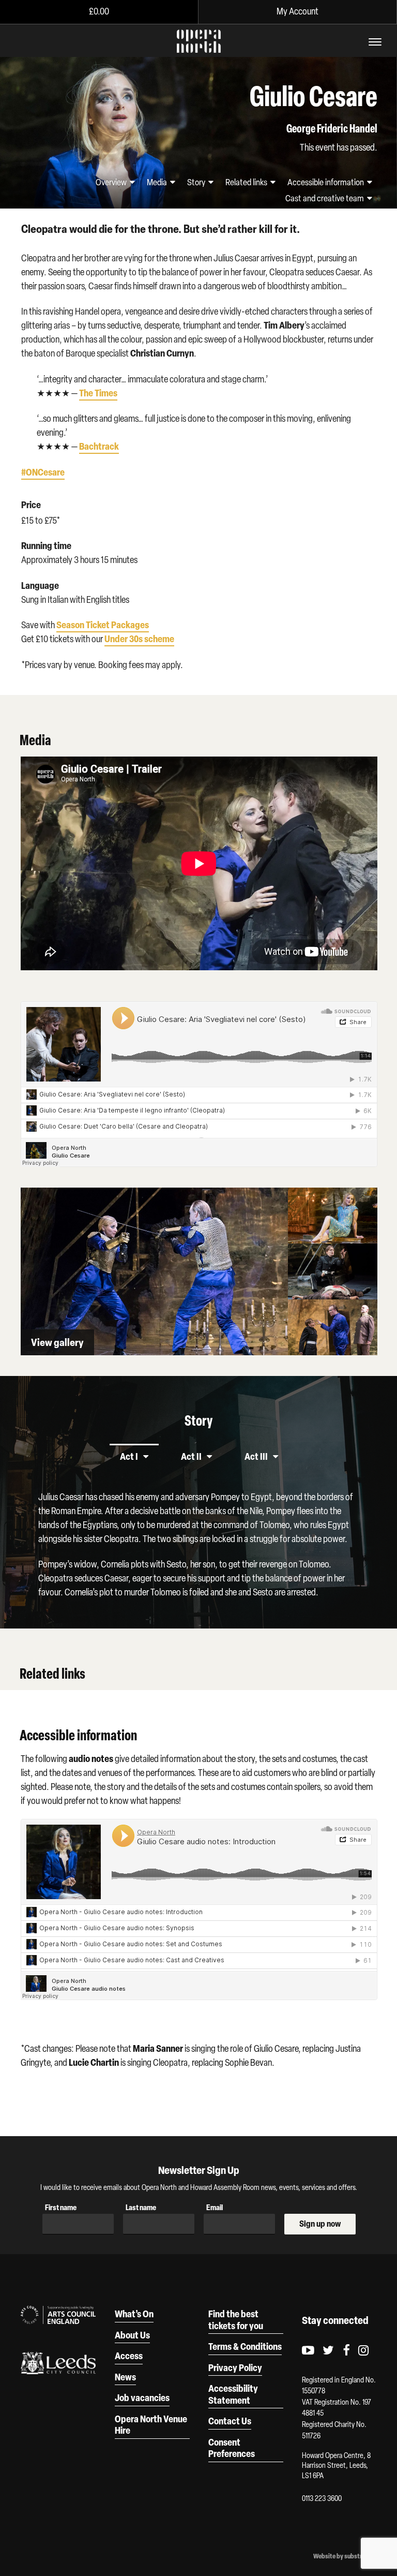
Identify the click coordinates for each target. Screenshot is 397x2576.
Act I (129, 1456)
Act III (256, 1456)
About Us (132, 2335)
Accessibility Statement (233, 2394)
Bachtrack (99, 446)
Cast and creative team (325, 198)
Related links (247, 182)
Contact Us (230, 2421)
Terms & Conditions (245, 2346)
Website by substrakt (342, 2556)
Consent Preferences (232, 2448)
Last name (141, 2207)
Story (197, 182)
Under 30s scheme (139, 639)
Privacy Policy (235, 2367)
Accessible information (326, 182)
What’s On (134, 2314)
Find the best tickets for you (236, 2320)
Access (129, 2356)
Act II (191, 1456)
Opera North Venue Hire (151, 2425)
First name (61, 2207)
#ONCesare (43, 472)
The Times (98, 393)
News (125, 2377)
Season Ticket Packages (103, 625)
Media (158, 182)
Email (215, 2207)
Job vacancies (142, 2397)
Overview (112, 182)
